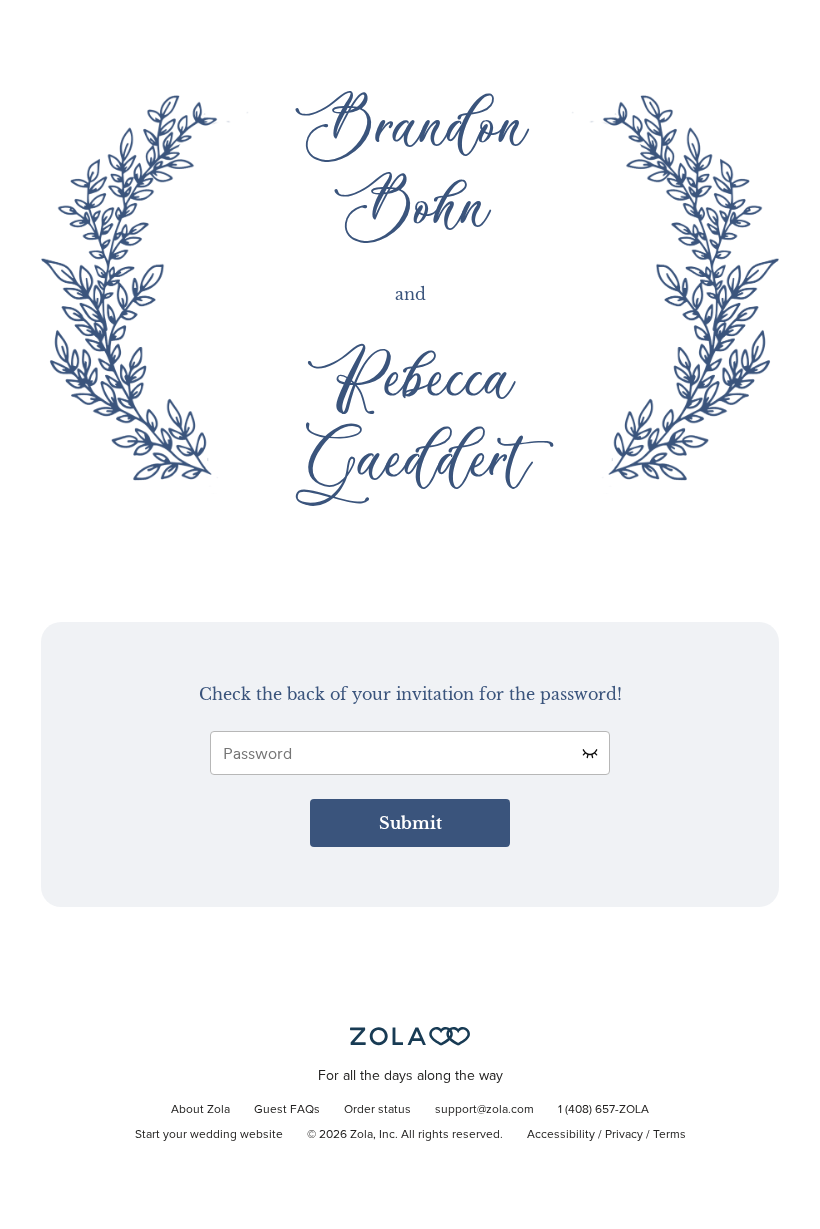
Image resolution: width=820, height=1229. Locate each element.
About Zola (200, 1110)
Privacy (624, 1135)
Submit (410, 823)
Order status (377, 1110)
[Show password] (590, 753)
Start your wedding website (209, 1135)
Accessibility (561, 1135)
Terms (669, 1135)
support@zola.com (484, 1110)
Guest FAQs (287, 1110)
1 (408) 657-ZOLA (603, 1110)
